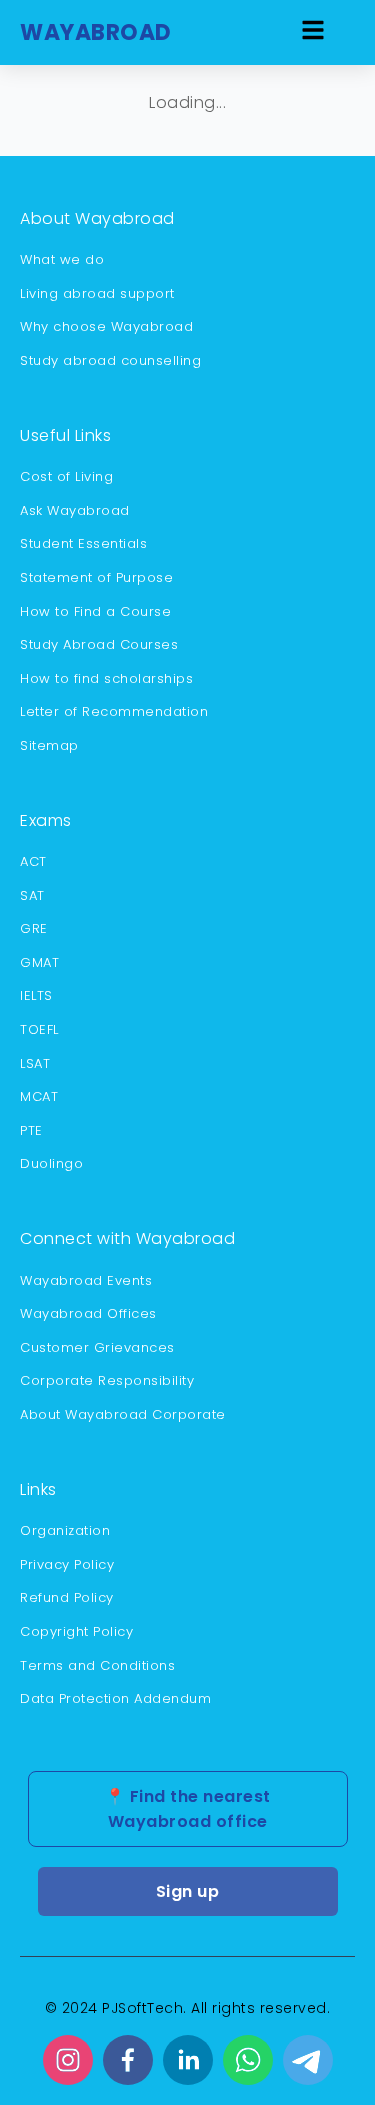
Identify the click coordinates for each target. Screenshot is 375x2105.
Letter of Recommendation (114, 711)
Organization (65, 1530)
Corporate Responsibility (107, 1380)
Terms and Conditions (97, 1665)
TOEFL (39, 1029)
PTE (31, 1130)
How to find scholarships (106, 678)
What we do (62, 259)
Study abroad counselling (110, 360)
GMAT (39, 962)
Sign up (188, 1891)
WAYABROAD (96, 32)
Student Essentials (83, 543)
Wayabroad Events (86, 1280)
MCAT (39, 1096)
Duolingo (51, 1163)
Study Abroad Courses (99, 644)
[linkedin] (188, 2060)
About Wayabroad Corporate (123, 1414)
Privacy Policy (67, 1564)
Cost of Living (66, 476)
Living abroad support (97, 293)
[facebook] (128, 2060)
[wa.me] (248, 2060)
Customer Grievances (97, 1347)
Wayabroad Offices (88, 1313)
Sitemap (49, 745)
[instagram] (68, 2060)
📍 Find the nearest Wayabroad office (188, 1809)
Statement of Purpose (96, 577)
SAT (32, 895)
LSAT (35, 1063)
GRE (34, 928)
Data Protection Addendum (115, 1698)
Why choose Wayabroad (106, 326)
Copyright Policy (76, 1631)
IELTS (36, 995)
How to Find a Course (95, 611)
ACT (33, 861)
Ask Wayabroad (75, 510)
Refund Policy (67, 1597)
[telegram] (308, 2060)
